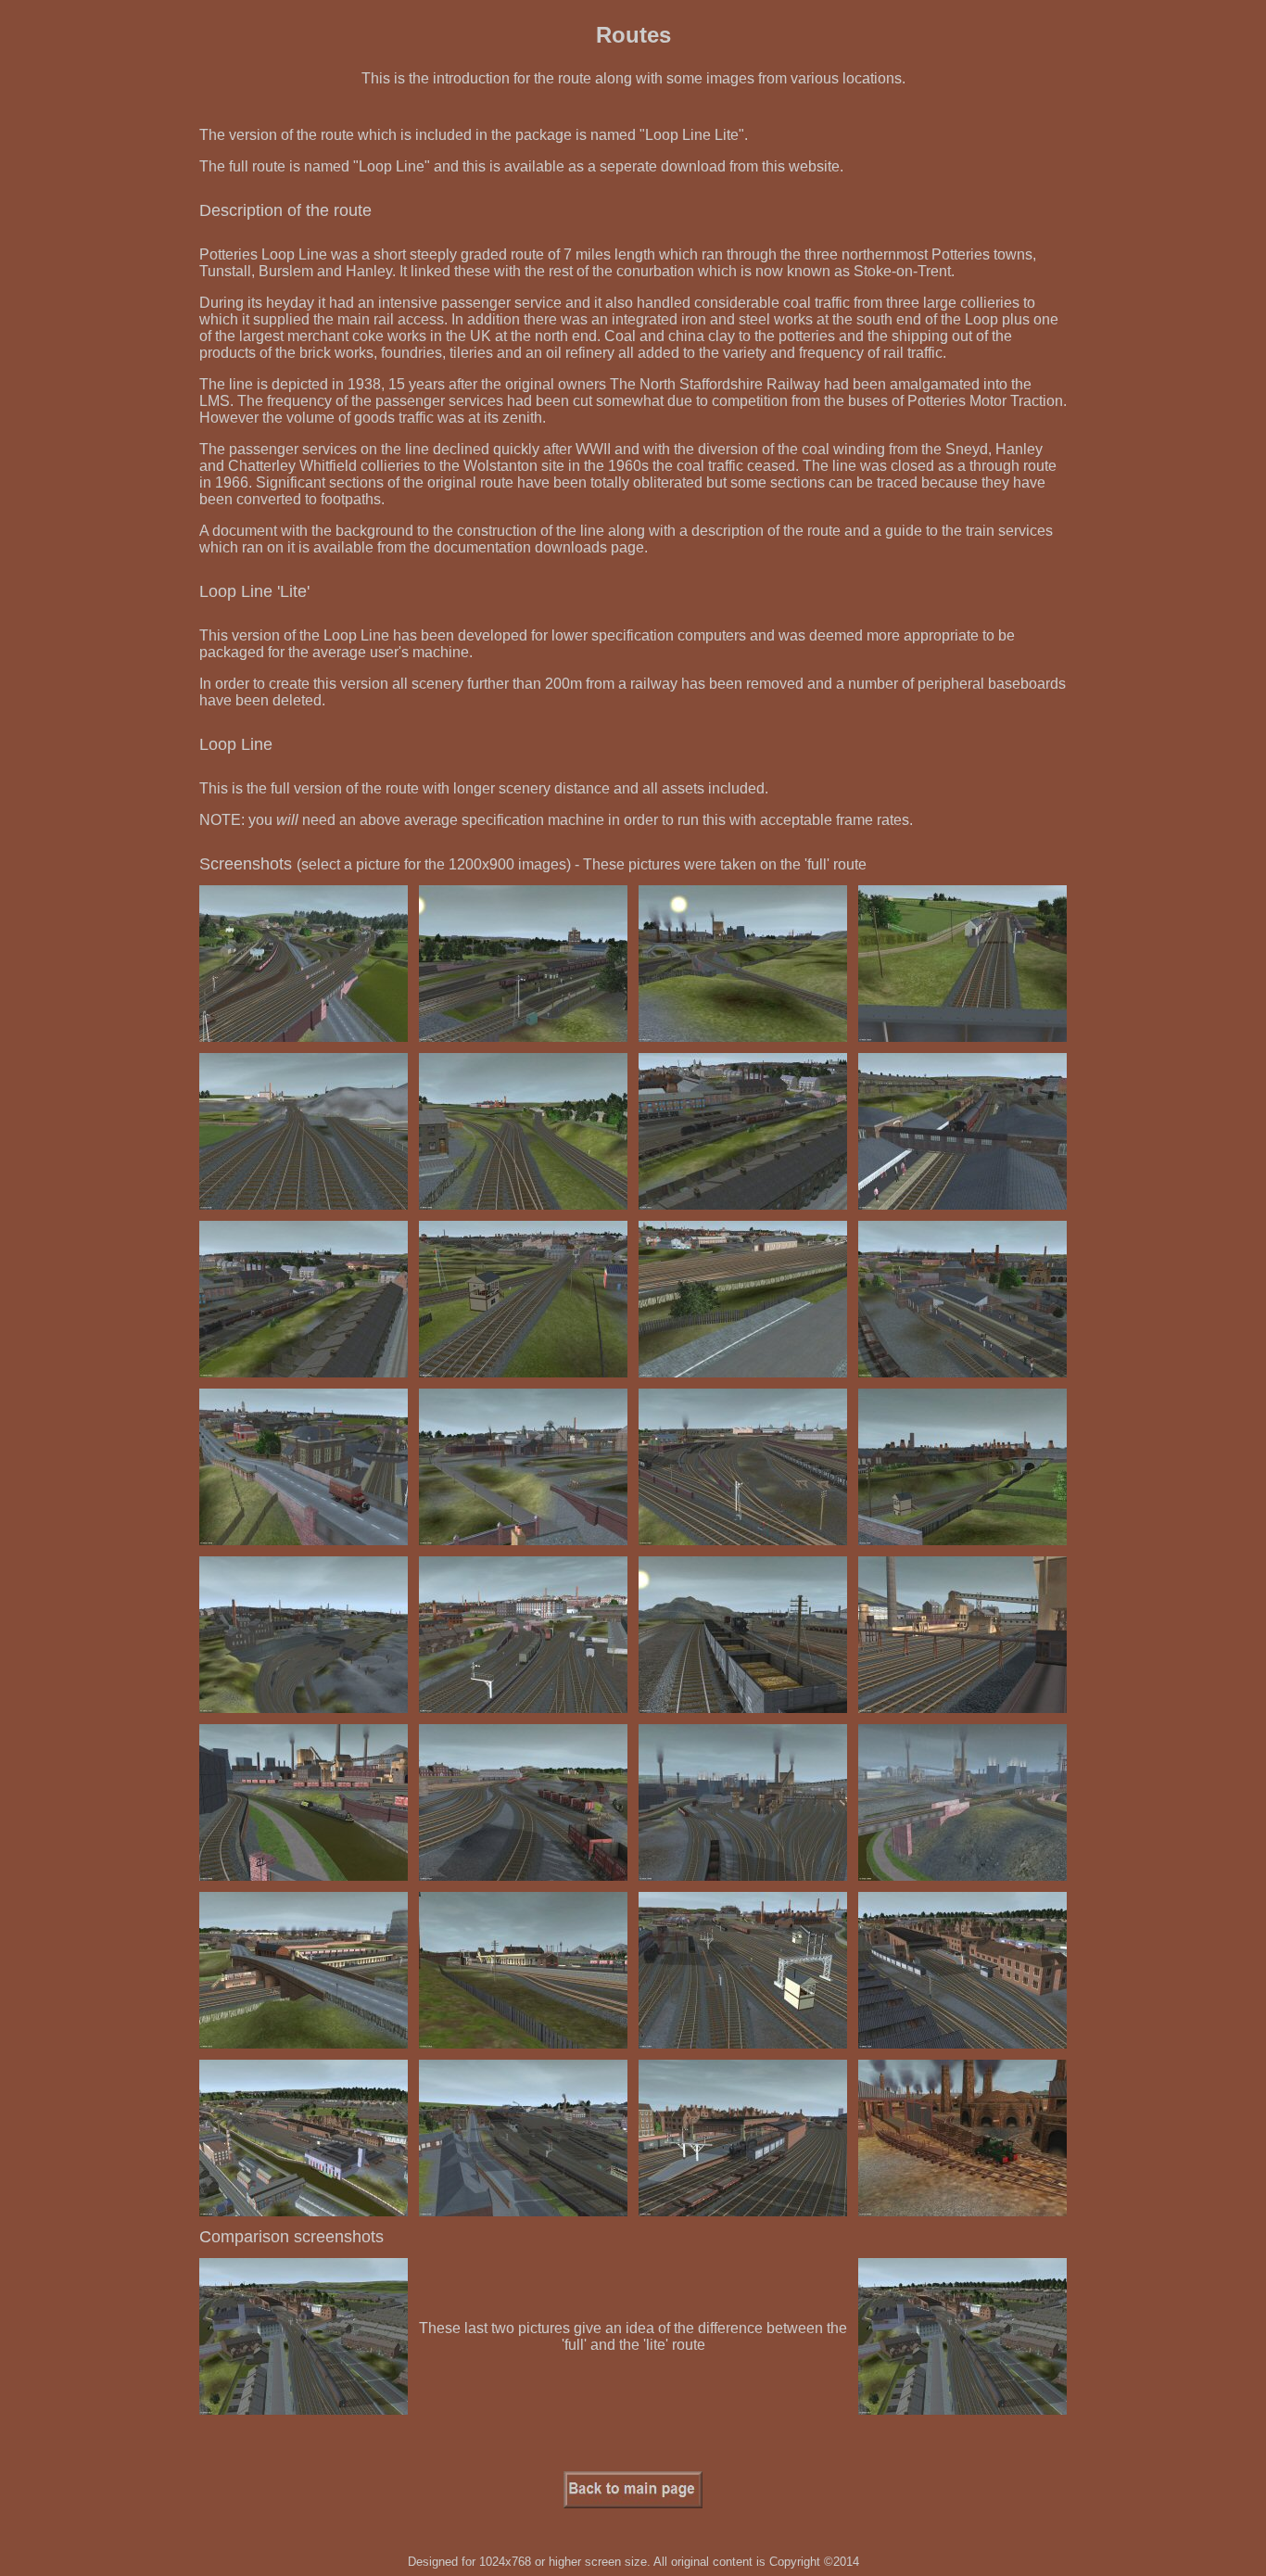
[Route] (304, 1037)
